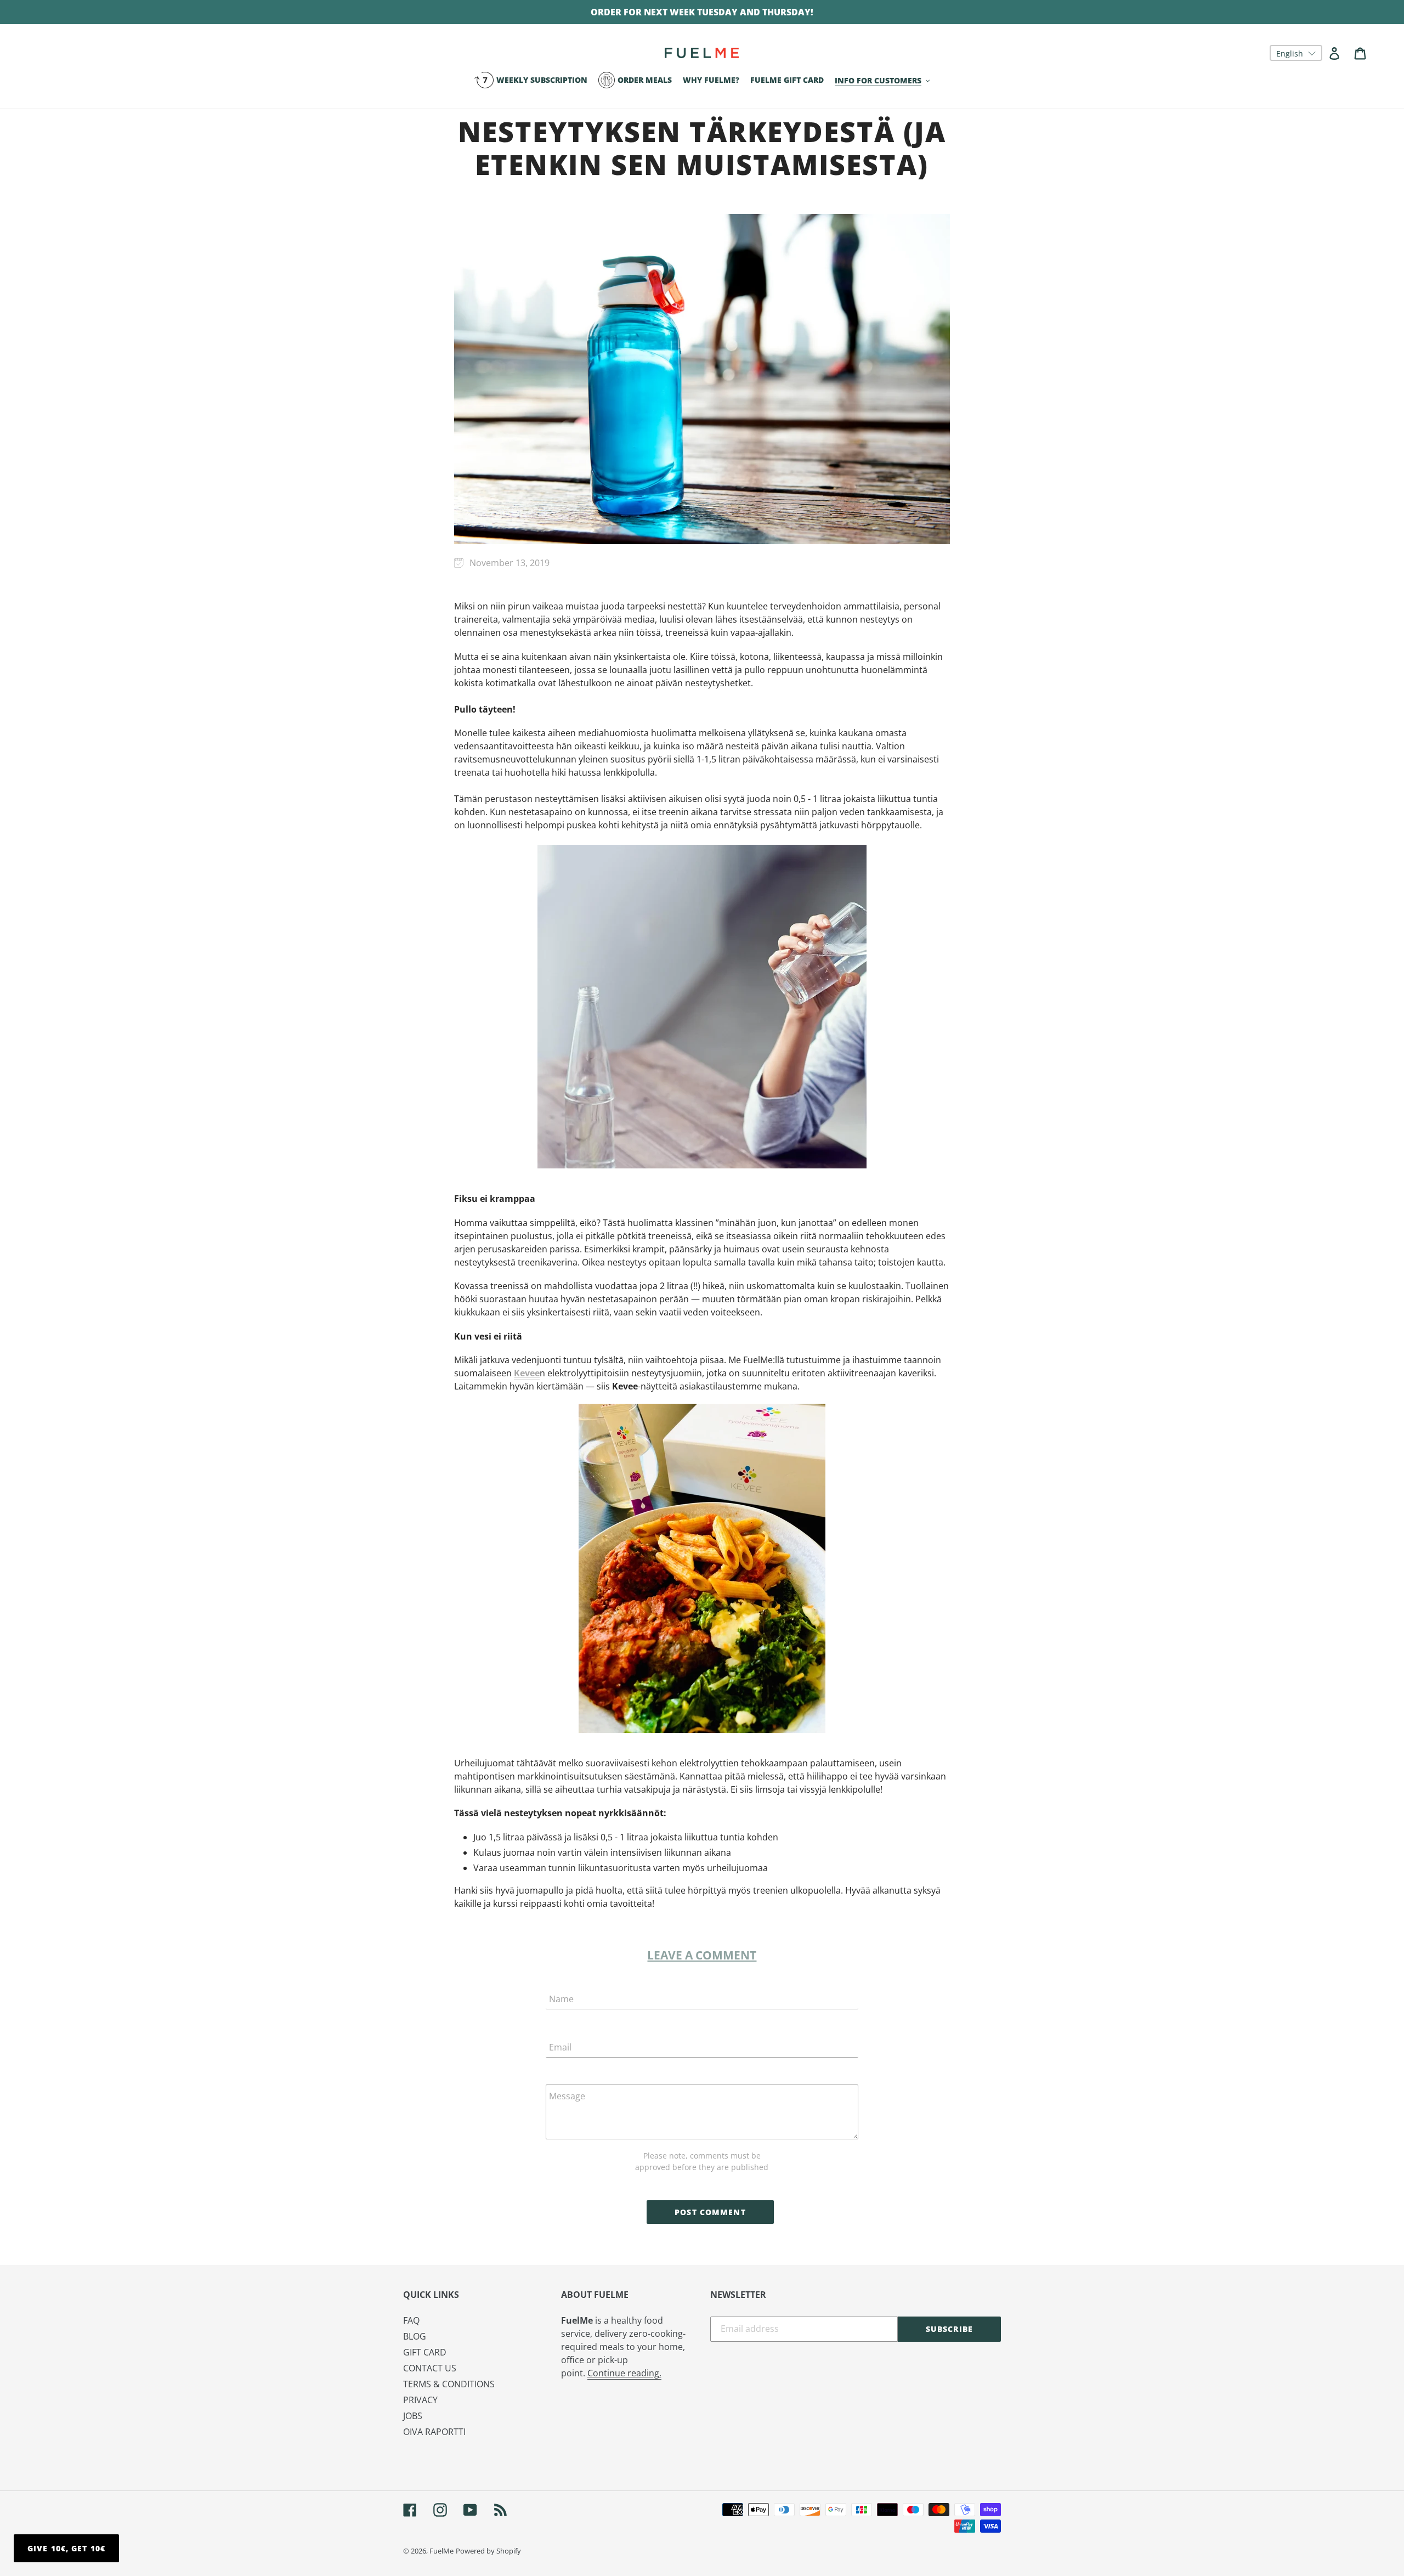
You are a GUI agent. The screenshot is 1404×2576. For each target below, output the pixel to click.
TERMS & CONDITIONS (449, 2384)
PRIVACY (420, 2400)
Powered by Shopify (488, 2551)
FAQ (411, 2320)
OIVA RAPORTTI (434, 2432)
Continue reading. (624, 2373)
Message (567, 2096)
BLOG (415, 2336)
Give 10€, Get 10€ (66, 2548)
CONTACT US (430, 2368)
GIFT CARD (425, 2352)
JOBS (413, 2416)
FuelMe (441, 2551)
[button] (1296, 53)
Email (560, 2047)
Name (561, 1999)
